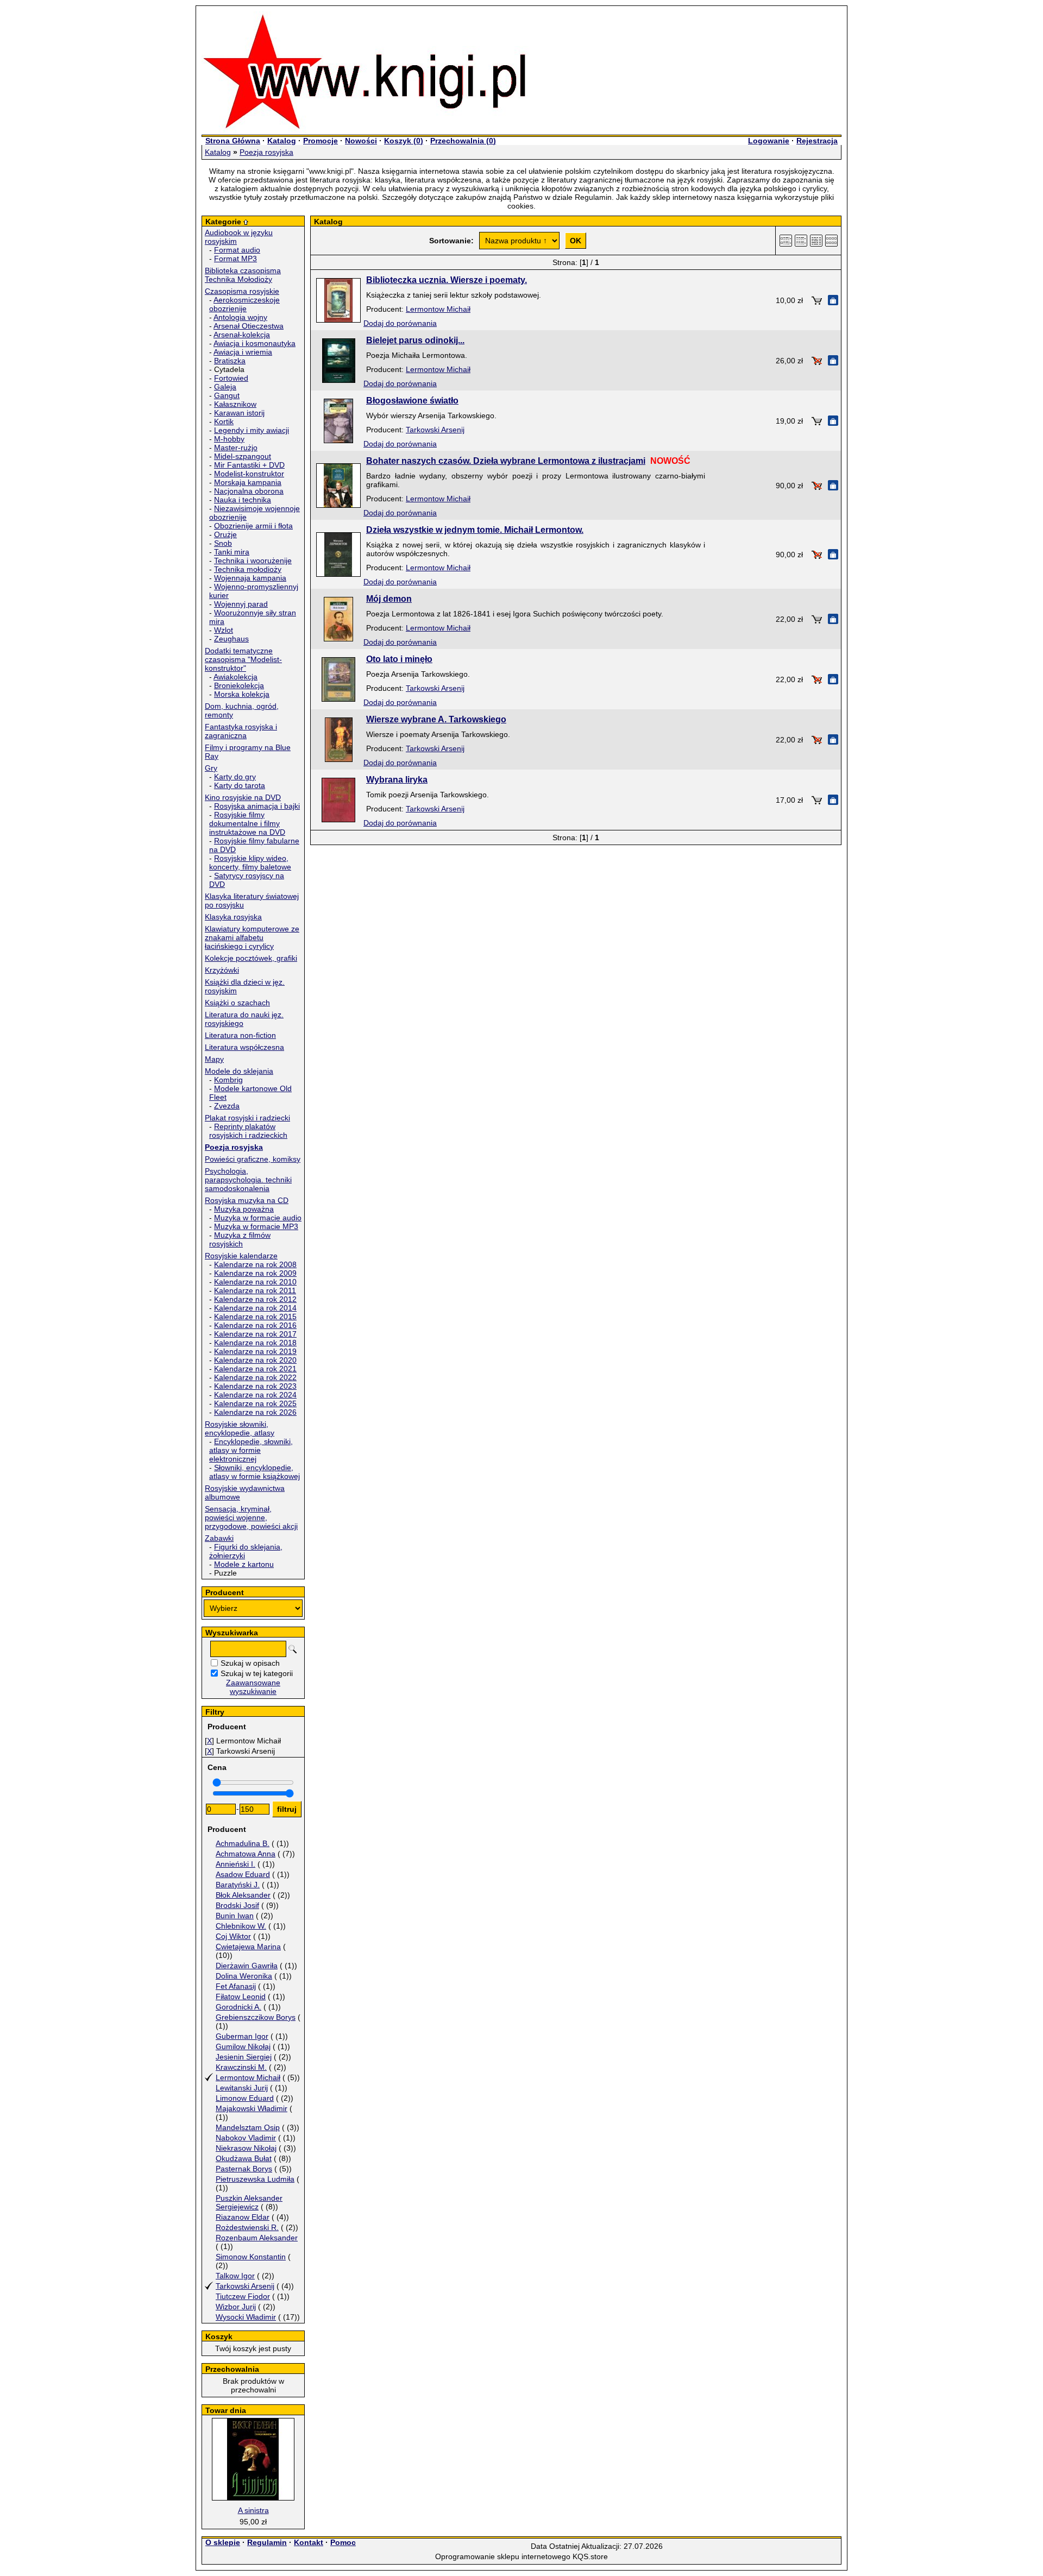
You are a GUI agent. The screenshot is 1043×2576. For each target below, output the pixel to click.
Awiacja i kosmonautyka (255, 343)
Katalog (282, 141)
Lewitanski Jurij (242, 2088)
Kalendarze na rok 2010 (255, 1282)
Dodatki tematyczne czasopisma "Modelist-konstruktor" (243, 659)
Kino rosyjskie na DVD (243, 797)
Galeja (225, 387)
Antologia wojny (240, 317)
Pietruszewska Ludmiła (255, 2179)
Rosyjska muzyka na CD (247, 1200)
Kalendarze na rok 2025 (255, 1403)
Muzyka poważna (244, 1209)
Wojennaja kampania (250, 578)
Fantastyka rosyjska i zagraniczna (241, 731)
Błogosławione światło (412, 401)
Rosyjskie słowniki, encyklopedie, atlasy (240, 1428)
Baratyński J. (238, 1885)
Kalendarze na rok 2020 (255, 1360)
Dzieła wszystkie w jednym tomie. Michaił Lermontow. (475, 530)
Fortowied (231, 378)
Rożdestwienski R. (247, 2227)
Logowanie (769, 141)
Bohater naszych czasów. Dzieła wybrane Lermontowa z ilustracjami (506, 461)
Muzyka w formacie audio (258, 1218)
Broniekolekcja (239, 685)
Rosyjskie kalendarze (241, 1256)
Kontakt (309, 2542)
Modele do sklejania (239, 1071)
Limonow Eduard (245, 2098)
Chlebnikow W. (241, 1926)
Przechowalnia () (463, 141)
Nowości (361, 141)
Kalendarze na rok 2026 (255, 1412)
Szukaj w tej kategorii (257, 1673)
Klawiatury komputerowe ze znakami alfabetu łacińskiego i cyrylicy (252, 937)
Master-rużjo (236, 448)
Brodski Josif (237, 1905)
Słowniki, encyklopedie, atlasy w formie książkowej (255, 1472)
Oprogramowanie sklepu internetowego (503, 2556)
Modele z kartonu (244, 1564)
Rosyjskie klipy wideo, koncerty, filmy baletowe (250, 862)
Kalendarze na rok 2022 (255, 1377)
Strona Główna (233, 141)
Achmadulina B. (243, 1843)
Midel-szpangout (243, 456)
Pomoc (343, 2542)
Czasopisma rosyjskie (242, 291)
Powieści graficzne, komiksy (253, 1159)
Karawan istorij (239, 413)
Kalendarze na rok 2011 (255, 1290)
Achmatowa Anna (246, 1854)
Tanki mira (232, 552)
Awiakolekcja (235, 677)
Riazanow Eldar (243, 2217)
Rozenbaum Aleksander (257, 2238)
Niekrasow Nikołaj (246, 2148)
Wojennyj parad (241, 604)
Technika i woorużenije (253, 560)
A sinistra (253, 2510)
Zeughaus (231, 639)
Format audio (237, 250)
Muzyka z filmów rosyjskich (240, 1239)
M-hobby (229, 439)
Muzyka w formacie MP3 (256, 1226)
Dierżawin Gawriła (247, 1966)
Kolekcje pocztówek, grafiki (251, 958)
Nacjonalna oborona (249, 491)
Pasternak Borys (244, 2169)
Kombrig (228, 1080)
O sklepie (223, 2542)
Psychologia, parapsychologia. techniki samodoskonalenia (248, 1180)
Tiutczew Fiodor (243, 2296)
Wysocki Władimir (246, 2317)
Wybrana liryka (397, 780)
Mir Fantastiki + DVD (249, 465)
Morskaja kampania (248, 482)
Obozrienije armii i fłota (253, 526)
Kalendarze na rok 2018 (255, 1343)
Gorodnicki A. (238, 2007)
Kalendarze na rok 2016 (255, 1325)
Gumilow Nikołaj (243, 2046)
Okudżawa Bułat (244, 2158)
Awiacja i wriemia (243, 352)
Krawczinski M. (241, 2067)
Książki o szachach (237, 1003)
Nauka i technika (243, 500)
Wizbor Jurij (236, 2307)
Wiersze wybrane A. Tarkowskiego (436, 719)
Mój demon (389, 599)
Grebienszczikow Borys (256, 2017)
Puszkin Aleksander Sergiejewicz (249, 2202)
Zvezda (227, 1106)
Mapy (214, 1059)
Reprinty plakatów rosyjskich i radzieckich (248, 1131)
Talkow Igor (235, 2276)
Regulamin (267, 2542)
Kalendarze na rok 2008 (255, 1264)
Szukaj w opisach (250, 1663)
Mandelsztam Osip (248, 2127)
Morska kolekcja (242, 694)
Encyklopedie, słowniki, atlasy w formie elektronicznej (251, 1450)
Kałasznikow (235, 404)
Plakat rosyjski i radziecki (247, 1118)
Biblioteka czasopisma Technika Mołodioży (243, 275)
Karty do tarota (240, 785)
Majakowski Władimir (252, 2108)
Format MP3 (235, 259)
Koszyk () (404, 141)
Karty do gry (235, 777)
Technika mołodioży (248, 569)
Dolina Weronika (244, 1976)
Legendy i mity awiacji (252, 430)
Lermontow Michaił (248, 2077)
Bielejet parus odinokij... (415, 340)
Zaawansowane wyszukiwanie (253, 1687)
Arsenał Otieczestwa (249, 326)
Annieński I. (235, 1864)
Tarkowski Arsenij (245, 2286)
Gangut (227, 395)
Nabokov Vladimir (246, 2138)
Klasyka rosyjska (233, 917)
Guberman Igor (242, 2036)
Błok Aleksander (243, 1895)
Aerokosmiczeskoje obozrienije (244, 304)
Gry (211, 768)
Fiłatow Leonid (241, 1996)
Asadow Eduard (243, 1874)
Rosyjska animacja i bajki (257, 806)
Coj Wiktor (233, 1936)
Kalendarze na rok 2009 (255, 1273)
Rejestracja (817, 141)
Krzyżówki (222, 970)
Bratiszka (230, 361)
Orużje (225, 534)
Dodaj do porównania (400, 323)
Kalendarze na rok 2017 (255, 1334)
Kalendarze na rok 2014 (255, 1308)
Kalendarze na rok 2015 (255, 1317)
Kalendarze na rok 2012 (255, 1299)
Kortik (224, 421)
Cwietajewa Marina (248, 1947)
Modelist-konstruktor (249, 474)
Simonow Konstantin (251, 2257)
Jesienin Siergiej (244, 2057)
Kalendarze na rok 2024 (255, 1395)
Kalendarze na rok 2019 (255, 1351)
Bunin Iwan (235, 1916)
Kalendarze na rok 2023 (255, 1386)
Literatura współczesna (244, 1047)
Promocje (321, 141)
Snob (223, 543)
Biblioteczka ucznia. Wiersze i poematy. (447, 280)
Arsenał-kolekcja (242, 335)
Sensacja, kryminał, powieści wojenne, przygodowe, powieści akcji (251, 1517)
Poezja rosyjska (266, 152)
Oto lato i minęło (399, 659)
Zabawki (219, 1538)
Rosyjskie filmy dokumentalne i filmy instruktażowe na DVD (247, 823)
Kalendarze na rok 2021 (255, 1369)
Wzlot (224, 630)
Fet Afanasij (236, 1986)
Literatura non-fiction (240, 1035)
